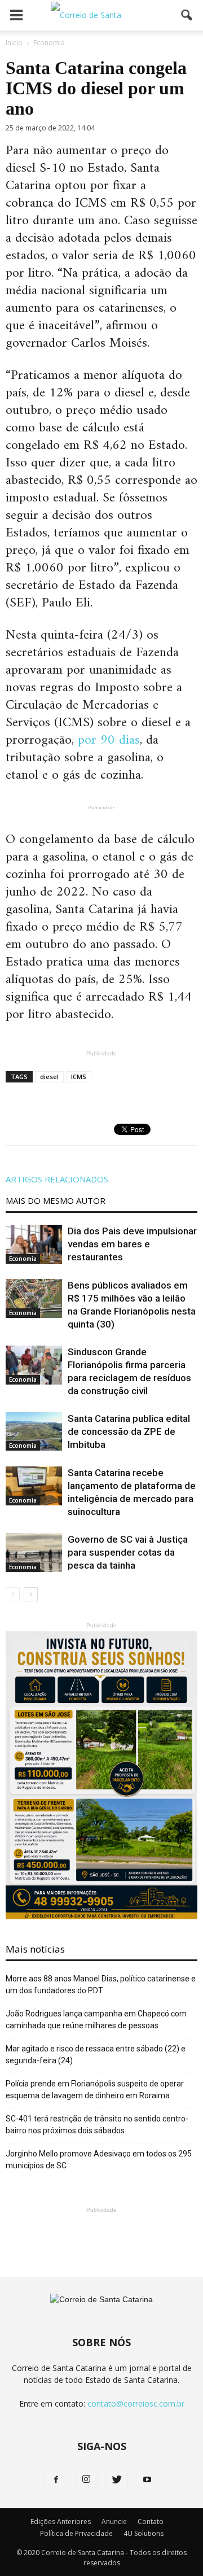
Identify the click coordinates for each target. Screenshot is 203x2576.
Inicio (14, 43)
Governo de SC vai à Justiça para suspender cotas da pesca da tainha (128, 1552)
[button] (187, 15)
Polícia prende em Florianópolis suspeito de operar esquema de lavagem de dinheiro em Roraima (95, 2090)
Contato (151, 2522)
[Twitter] (117, 2480)
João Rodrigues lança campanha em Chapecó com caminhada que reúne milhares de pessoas (96, 2020)
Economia (23, 1259)
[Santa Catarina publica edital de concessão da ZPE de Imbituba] (34, 1431)
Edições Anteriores (61, 2522)
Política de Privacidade (76, 2533)
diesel (49, 1077)
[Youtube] (147, 2480)
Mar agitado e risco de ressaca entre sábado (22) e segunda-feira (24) (96, 2055)
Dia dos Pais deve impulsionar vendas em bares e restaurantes (132, 1244)
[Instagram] (86, 2480)
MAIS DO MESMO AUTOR (56, 1200)
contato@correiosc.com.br (136, 2403)
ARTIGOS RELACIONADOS (57, 1179)
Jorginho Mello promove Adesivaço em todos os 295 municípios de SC (99, 2160)
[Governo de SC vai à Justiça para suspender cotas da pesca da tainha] (34, 1553)
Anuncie (114, 2522)
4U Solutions (144, 2533)
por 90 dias (109, 740)
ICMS (79, 1077)
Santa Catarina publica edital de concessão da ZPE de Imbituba (129, 1431)
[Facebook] (56, 2480)
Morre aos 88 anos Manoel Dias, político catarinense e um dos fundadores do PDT (101, 1985)
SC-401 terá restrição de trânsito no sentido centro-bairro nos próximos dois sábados (97, 2125)
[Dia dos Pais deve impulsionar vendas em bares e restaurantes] (34, 1244)
